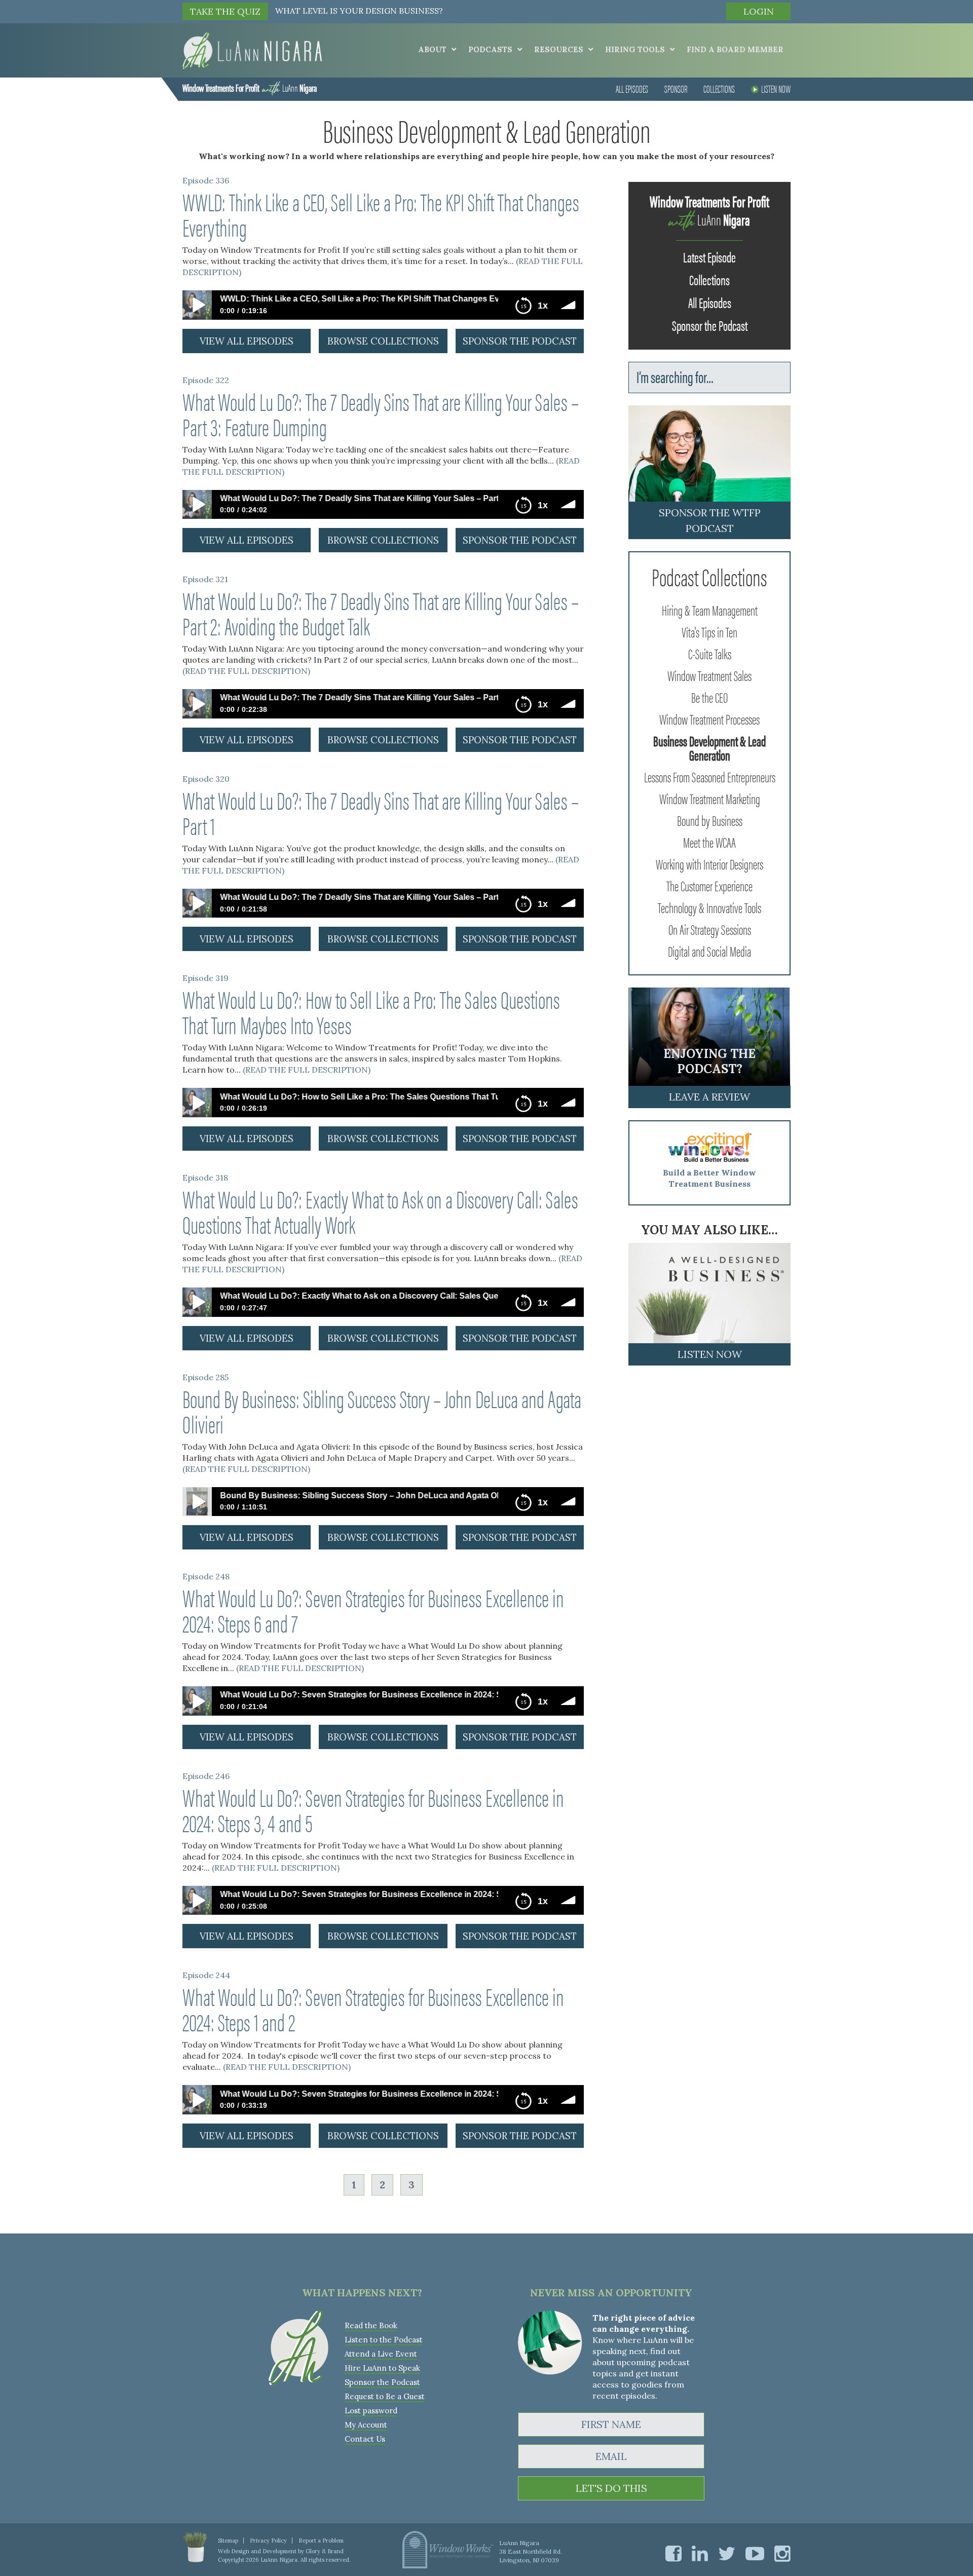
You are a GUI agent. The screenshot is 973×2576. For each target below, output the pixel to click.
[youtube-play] (755, 2553)
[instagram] (782, 2553)
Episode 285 (205, 1377)
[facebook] (673, 2553)
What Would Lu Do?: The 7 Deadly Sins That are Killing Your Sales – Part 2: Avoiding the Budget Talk (381, 613)
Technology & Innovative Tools (709, 907)
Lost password (371, 2411)
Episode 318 (205, 1178)
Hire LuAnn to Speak (382, 2368)
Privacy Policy (268, 2541)
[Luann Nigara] (252, 50)
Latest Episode (709, 256)
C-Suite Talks (710, 653)
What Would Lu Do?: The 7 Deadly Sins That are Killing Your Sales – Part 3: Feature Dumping (381, 413)
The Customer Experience (709, 885)
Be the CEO (709, 697)
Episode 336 (206, 180)
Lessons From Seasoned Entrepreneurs (710, 776)
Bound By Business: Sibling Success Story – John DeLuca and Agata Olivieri (382, 1411)
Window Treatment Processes (709, 718)
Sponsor (676, 88)
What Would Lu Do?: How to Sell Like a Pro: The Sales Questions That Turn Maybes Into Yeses (371, 1011)
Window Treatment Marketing (710, 798)
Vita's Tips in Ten (709, 631)
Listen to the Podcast (384, 2340)
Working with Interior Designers (709, 863)
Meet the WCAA (709, 842)
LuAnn (250, 87)
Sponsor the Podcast (710, 325)
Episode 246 (206, 1776)
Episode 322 (206, 380)
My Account (366, 2425)
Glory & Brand (325, 2551)
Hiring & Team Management (710, 610)
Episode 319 (205, 978)
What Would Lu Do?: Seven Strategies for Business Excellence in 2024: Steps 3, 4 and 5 (373, 1809)
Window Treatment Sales (709, 675)
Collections (719, 88)
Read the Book (371, 2325)
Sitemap (228, 2541)
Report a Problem (321, 2541)
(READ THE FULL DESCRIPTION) (246, 671)
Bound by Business (710, 820)
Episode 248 (206, 1576)
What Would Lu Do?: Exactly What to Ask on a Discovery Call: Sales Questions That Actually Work (380, 1211)
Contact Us (365, 2439)
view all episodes (247, 341)
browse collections (383, 341)
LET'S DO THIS (611, 2488)
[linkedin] (700, 2553)
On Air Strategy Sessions (710, 929)
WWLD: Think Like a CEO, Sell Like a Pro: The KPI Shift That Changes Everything (381, 214)
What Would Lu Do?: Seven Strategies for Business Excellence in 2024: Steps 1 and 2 (373, 2009)
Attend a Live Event (381, 2354)
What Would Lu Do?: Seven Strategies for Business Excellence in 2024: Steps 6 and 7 (373, 1610)
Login (759, 11)
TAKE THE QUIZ (225, 11)
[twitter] (727, 2553)
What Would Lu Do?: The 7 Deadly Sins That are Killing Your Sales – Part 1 (381, 812)
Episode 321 (205, 579)
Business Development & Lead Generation (709, 747)
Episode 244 (206, 1975)
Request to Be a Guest (385, 2396)
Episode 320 (206, 779)
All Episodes (632, 88)
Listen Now (776, 88)
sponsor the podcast (520, 341)
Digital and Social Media (709, 951)
